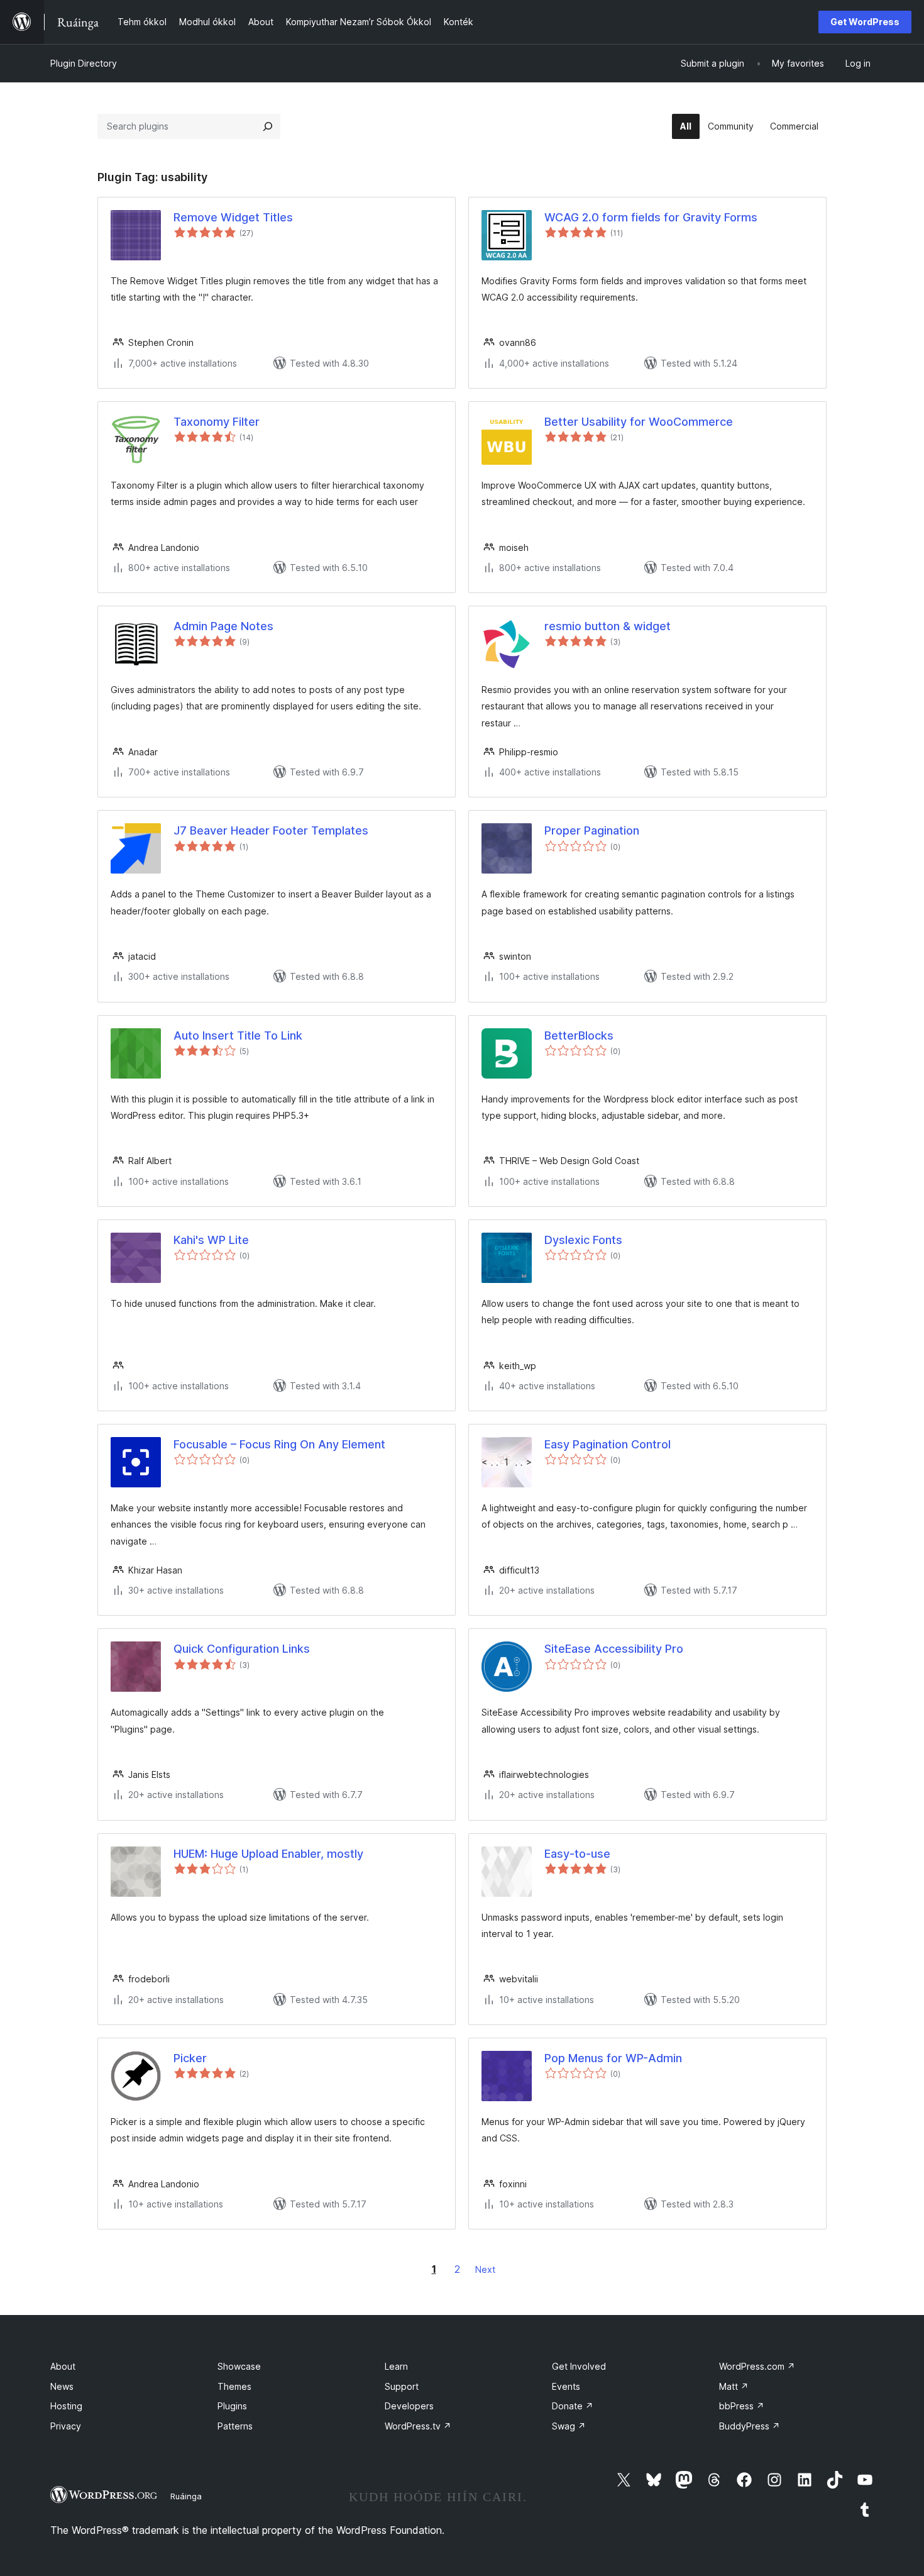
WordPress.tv (418, 2426)
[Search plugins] (268, 126)
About (63, 2366)
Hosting (66, 2406)
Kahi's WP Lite (211, 1240)
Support (402, 2386)
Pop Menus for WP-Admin (613, 2058)
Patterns (235, 2426)
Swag (569, 2426)
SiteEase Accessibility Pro (614, 1649)
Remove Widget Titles (233, 217)
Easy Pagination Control (608, 1444)
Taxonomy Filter (217, 422)
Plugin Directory (84, 63)
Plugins (232, 2406)
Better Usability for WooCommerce (639, 422)
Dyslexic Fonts (583, 1240)
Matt (734, 2386)
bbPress (742, 2406)
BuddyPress (750, 2426)
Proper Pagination (592, 830)
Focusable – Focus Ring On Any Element (279, 1444)
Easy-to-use (577, 1854)
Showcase (239, 2366)
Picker (190, 2058)
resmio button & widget (608, 626)
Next (485, 2269)
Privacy (66, 2426)
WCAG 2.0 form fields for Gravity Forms (651, 217)
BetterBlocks (579, 1035)
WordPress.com (757, 2366)
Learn (396, 2366)
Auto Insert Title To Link (238, 1035)
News (62, 2386)
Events (566, 2386)
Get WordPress (865, 22)
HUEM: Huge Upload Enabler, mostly (268, 1854)
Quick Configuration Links (242, 1649)
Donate (573, 2406)
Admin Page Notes (223, 626)
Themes (234, 2386)
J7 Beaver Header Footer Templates (271, 830)
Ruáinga (186, 2496)
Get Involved (579, 2366)
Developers (409, 2406)
